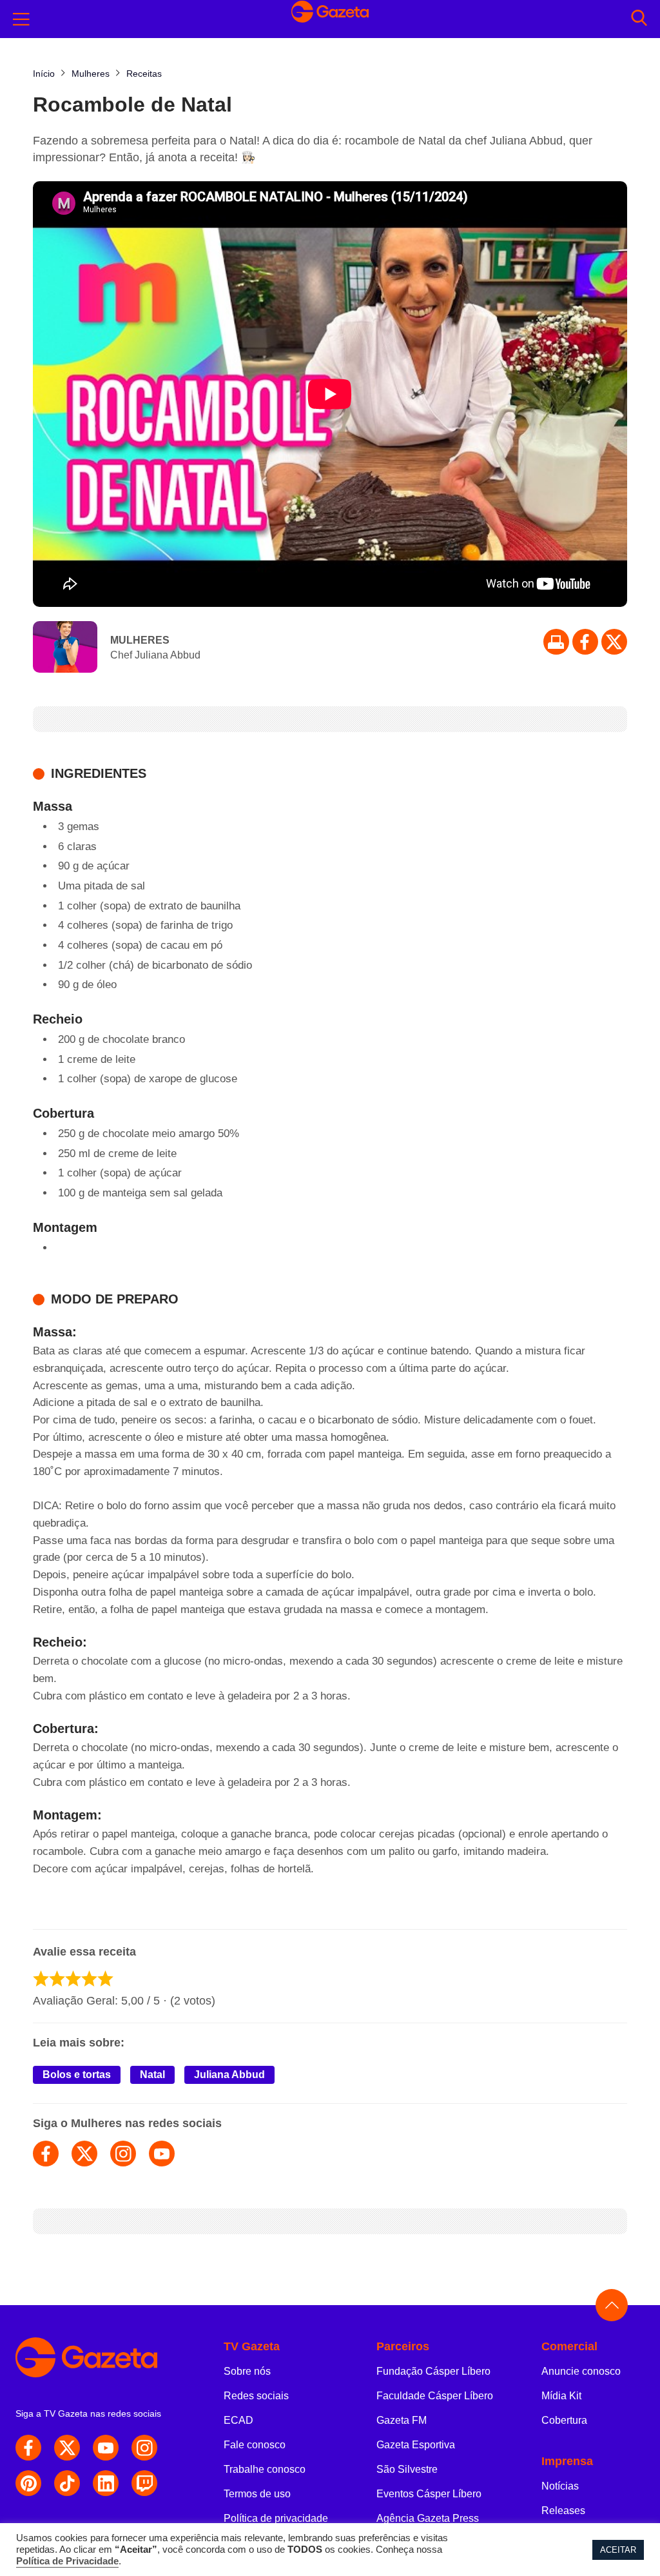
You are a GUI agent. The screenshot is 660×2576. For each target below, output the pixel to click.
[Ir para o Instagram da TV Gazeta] (144, 2448)
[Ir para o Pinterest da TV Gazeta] (28, 2483)
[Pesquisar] (639, 19)
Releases (563, 2511)
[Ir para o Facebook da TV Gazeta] (585, 642)
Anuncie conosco (581, 2371)
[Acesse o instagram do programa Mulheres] (123, 2154)
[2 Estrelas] (57, 1978)
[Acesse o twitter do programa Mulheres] (84, 2154)
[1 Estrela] (41, 1978)
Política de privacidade (276, 2518)
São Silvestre (407, 2469)
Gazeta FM (402, 2420)
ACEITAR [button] (618, 2550)
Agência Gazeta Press (428, 2518)
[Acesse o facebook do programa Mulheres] (46, 2154)
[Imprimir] (556, 642)
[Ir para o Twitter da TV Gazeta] (614, 642)
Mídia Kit (561, 2396)
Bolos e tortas (77, 2075)
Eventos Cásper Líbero (429, 2494)
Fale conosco (255, 2445)
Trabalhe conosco (265, 2469)
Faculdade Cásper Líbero (435, 2396)
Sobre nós (247, 2371)
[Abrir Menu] (21, 19)
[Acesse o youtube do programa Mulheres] (162, 2154)
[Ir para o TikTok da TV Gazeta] (67, 2483)
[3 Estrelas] (73, 1978)
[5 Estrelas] (105, 1978)
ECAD (238, 2420)
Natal (152, 2075)
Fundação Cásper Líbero (433, 2371)
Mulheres (140, 640)
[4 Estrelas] (89, 1978)
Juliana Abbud (229, 2075)
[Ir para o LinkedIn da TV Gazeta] (106, 2483)
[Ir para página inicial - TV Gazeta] (100, 2357)
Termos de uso (257, 2494)
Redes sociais (256, 2396)
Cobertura (564, 2420)
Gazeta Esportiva (416, 2445)
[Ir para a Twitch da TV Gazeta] (144, 2483)
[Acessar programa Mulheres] (65, 648)
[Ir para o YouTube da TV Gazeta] (106, 2448)
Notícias (560, 2486)
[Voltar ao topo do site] (612, 2305)
